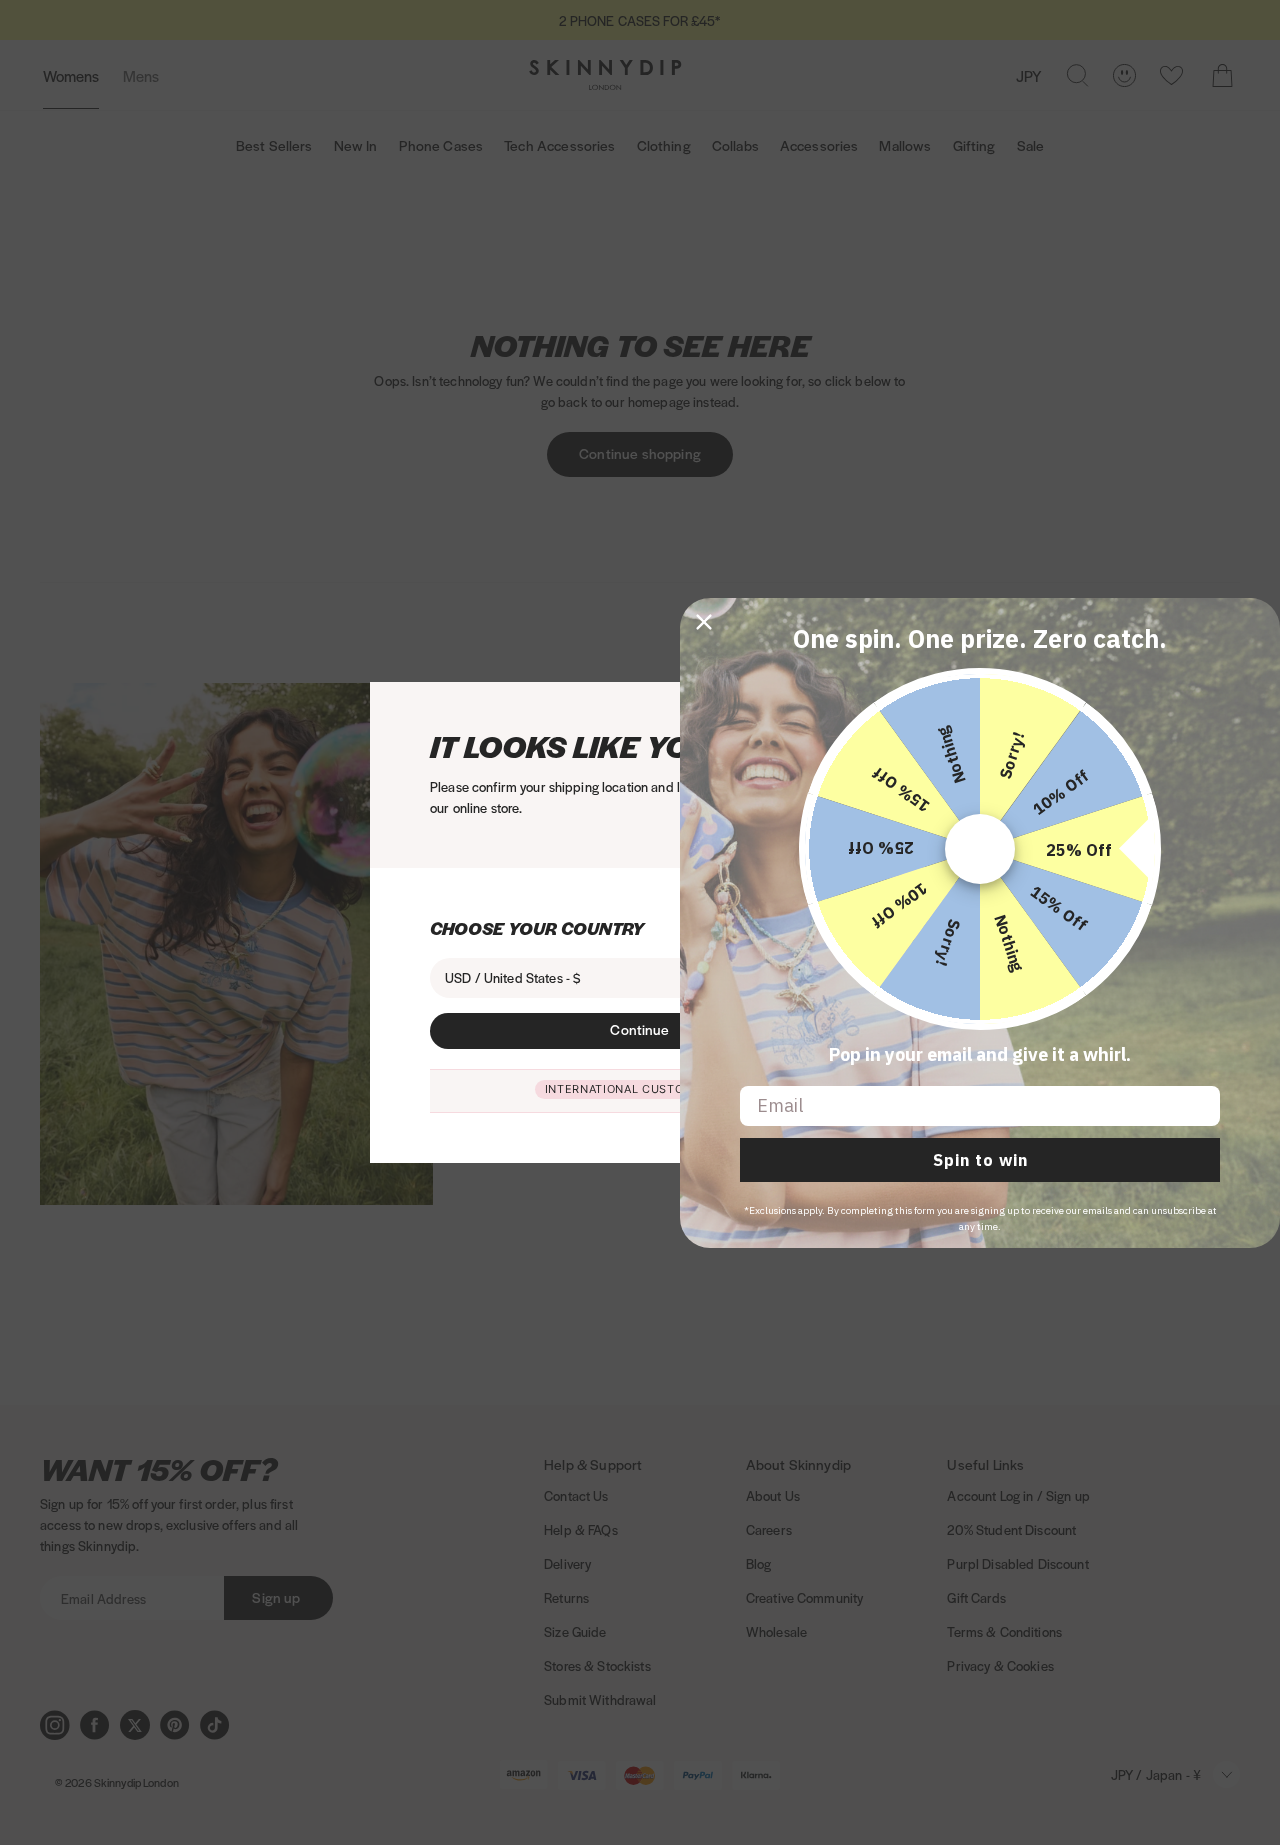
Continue (639, 1029)
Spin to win (980, 1160)
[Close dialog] (704, 622)
